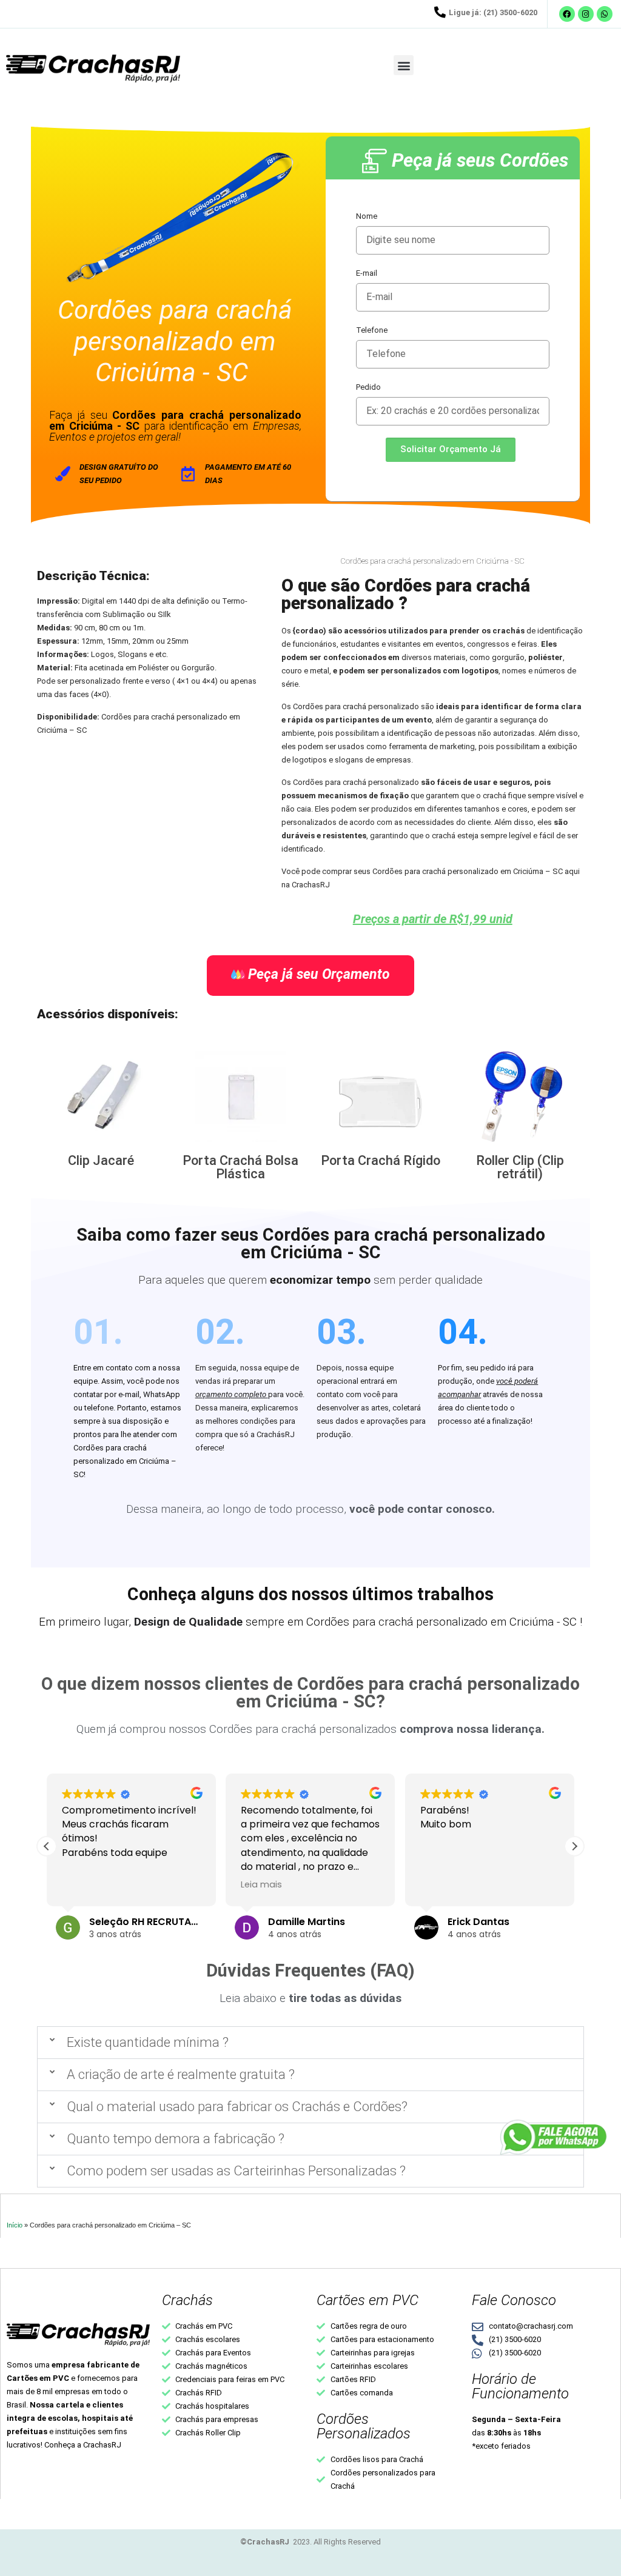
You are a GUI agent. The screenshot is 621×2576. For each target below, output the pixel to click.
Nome (367, 216)
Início (15, 2225)
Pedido (368, 387)
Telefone (372, 330)
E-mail (367, 273)
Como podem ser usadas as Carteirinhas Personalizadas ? (236, 2171)
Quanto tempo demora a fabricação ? (176, 2139)
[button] (404, 65)
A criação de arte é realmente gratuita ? (181, 2074)
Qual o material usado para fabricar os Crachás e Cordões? (237, 2107)
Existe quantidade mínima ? (148, 2042)
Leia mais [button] (261, 1884)
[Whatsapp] (605, 14)
